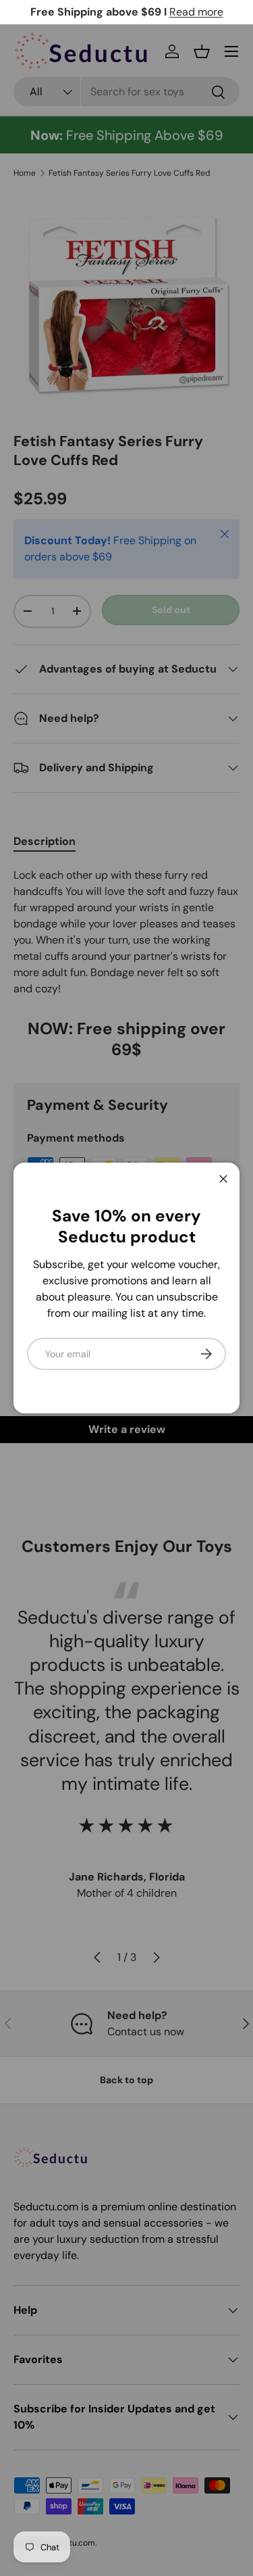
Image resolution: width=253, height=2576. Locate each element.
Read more (196, 12)
